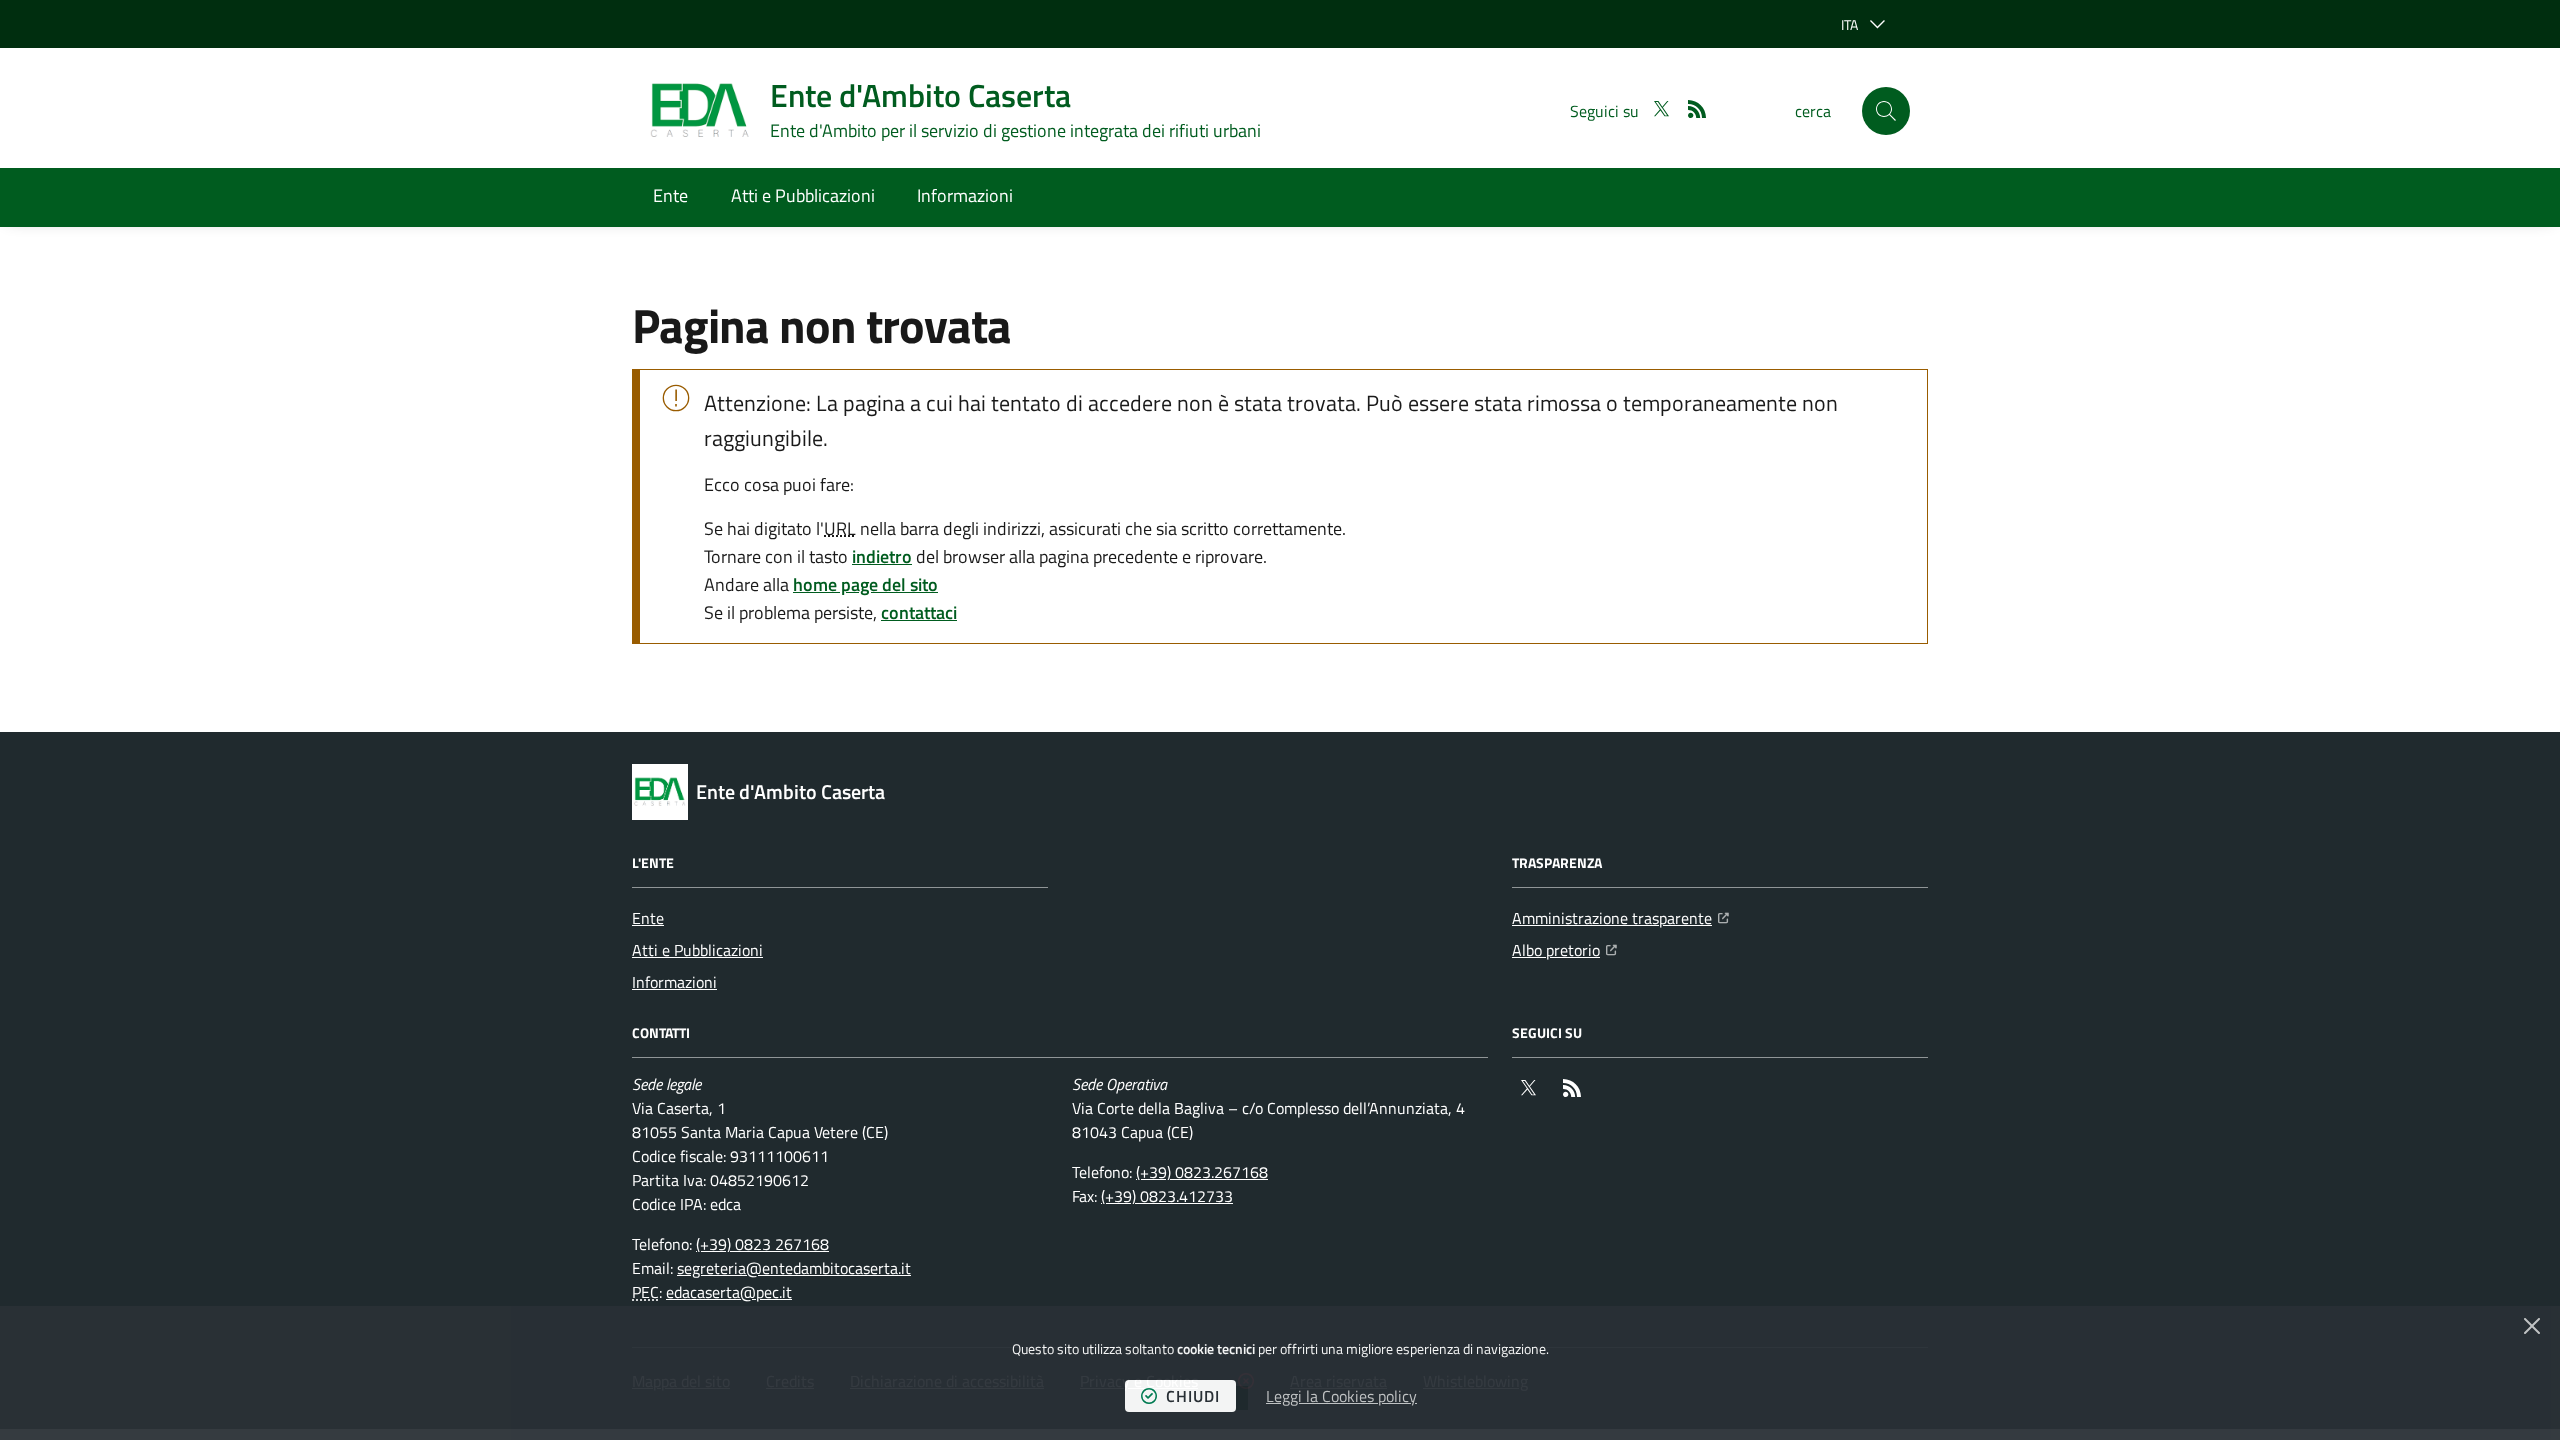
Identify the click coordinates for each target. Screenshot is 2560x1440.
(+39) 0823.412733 (1167, 1196)
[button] (1886, 111)
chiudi (1193, 1396)
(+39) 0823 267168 (762, 1244)
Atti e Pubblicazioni (803, 195)
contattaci (919, 612)
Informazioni (965, 195)
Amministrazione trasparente (1620, 917)
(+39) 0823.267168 (1202, 1172)
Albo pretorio (1564, 949)
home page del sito (865, 584)
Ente (670, 195)
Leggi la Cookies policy (1341, 1396)
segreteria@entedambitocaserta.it (794, 1268)
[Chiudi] (2532, 1326)
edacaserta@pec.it (729, 1292)
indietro (882, 556)
